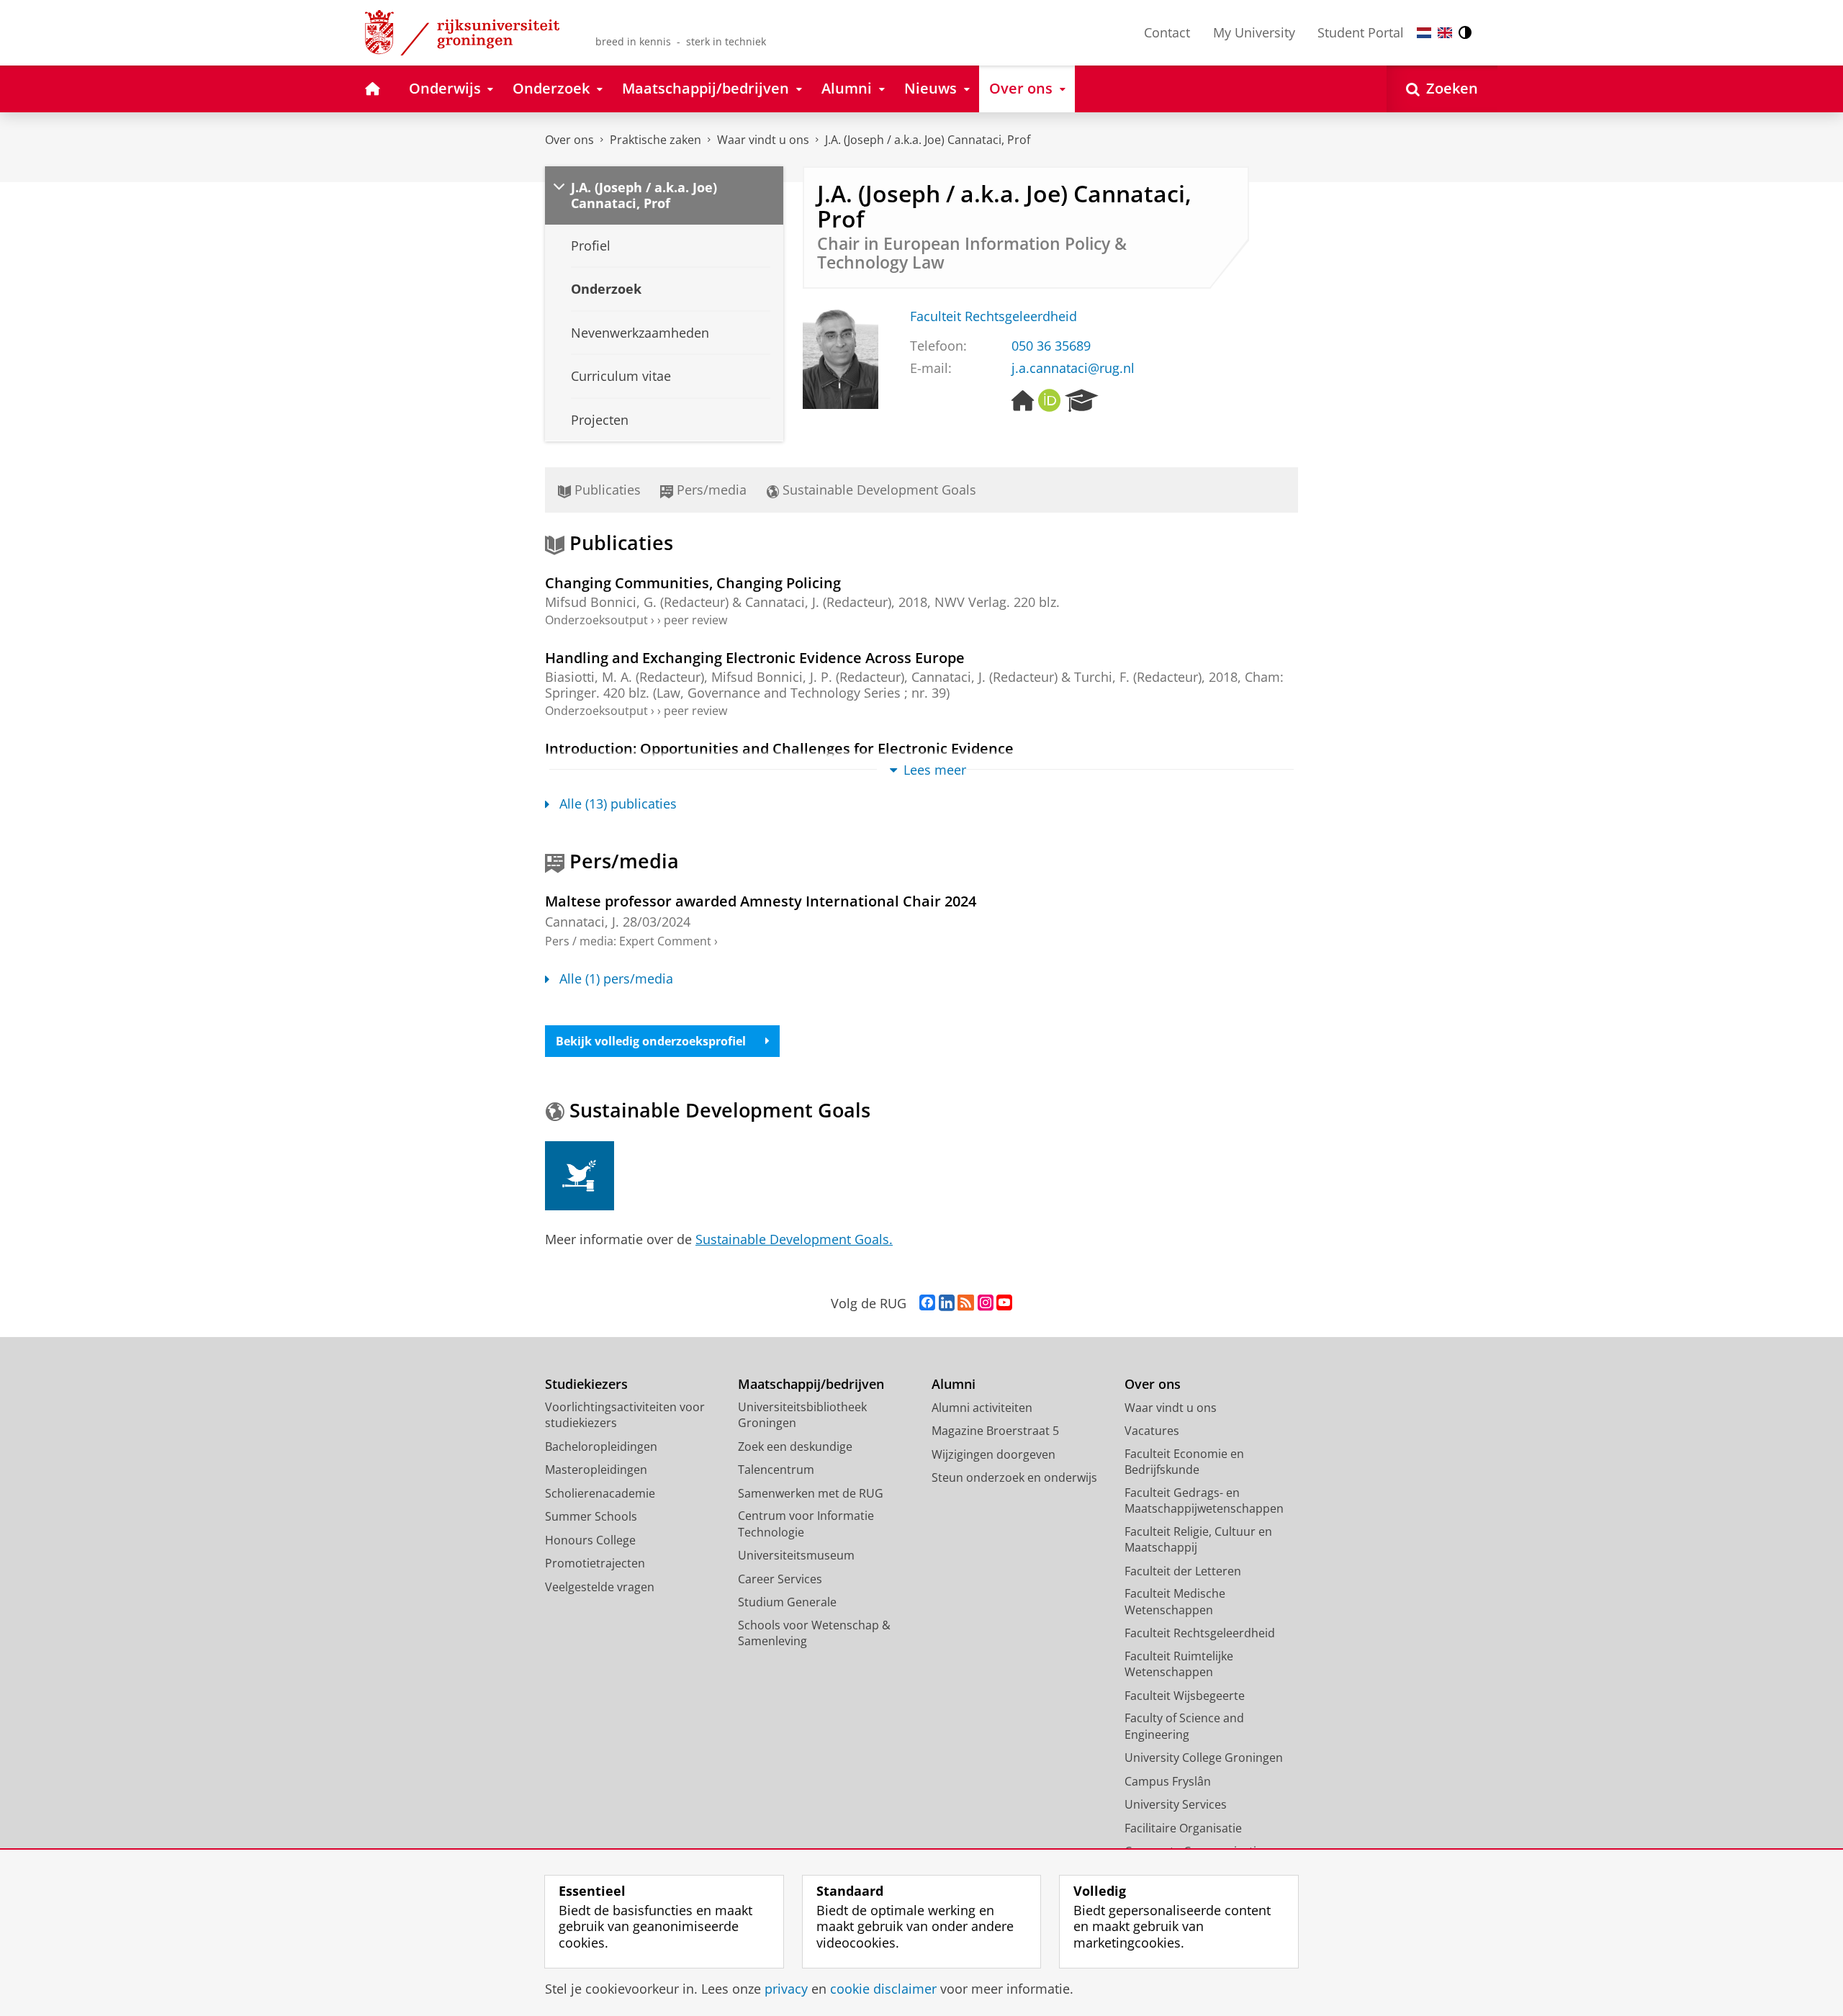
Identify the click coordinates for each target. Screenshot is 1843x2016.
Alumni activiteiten (982, 1408)
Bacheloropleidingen (601, 1446)
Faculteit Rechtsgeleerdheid (993, 316)
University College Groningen (1204, 1758)
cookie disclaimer (883, 1989)
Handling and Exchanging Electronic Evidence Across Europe (755, 658)
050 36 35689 (1051, 346)
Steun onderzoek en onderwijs (1014, 1477)
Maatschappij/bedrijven (811, 1384)
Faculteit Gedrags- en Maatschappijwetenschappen (1204, 1501)
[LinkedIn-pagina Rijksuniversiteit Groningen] (947, 1303)
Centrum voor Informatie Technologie (806, 1524)
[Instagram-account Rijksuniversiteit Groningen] (986, 1303)
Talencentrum (776, 1470)
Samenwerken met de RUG (811, 1493)
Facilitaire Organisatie (1183, 1828)
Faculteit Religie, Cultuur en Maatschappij (1198, 1540)
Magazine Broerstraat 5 (995, 1431)
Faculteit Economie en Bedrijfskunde (1184, 1462)
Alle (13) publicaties (618, 804)
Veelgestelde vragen (600, 1587)
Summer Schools (591, 1516)
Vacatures (1152, 1431)
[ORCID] (1050, 401)
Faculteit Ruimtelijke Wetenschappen (1179, 1664)
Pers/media (710, 490)
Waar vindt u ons (763, 140)
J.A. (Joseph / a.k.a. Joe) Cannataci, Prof (928, 140)
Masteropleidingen (596, 1470)
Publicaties (606, 490)
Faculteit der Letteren (1183, 1571)
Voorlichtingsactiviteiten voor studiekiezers (625, 1415)
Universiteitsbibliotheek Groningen (802, 1415)
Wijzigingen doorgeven (993, 1454)
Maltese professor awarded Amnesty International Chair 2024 (761, 901)
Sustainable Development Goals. (794, 1239)
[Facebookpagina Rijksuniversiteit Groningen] (927, 1303)
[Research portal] (1082, 401)
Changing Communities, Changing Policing (693, 583)
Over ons (569, 140)
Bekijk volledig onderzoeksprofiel (651, 1041)
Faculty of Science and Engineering (1184, 1726)
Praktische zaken (655, 140)
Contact (1167, 32)
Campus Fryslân (1168, 1781)
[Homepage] (1023, 401)
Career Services (780, 1579)
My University (1254, 32)
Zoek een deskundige (795, 1446)
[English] (1445, 33)
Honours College (590, 1540)
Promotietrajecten (595, 1563)
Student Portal (1361, 32)
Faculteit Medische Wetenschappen (1175, 1602)
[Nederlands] (1424, 33)
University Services (1176, 1804)
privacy (786, 1989)
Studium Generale (787, 1602)
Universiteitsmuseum (796, 1555)
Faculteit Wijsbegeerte (1185, 1696)
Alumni (954, 1384)
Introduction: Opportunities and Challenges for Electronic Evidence (779, 748)
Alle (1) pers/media (616, 979)
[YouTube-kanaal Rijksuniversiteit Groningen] (1004, 1303)
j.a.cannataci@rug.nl (1073, 368)
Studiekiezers (586, 1384)
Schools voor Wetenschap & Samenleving (814, 1633)
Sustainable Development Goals (878, 490)
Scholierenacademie (600, 1493)
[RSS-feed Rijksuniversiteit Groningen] (966, 1303)
